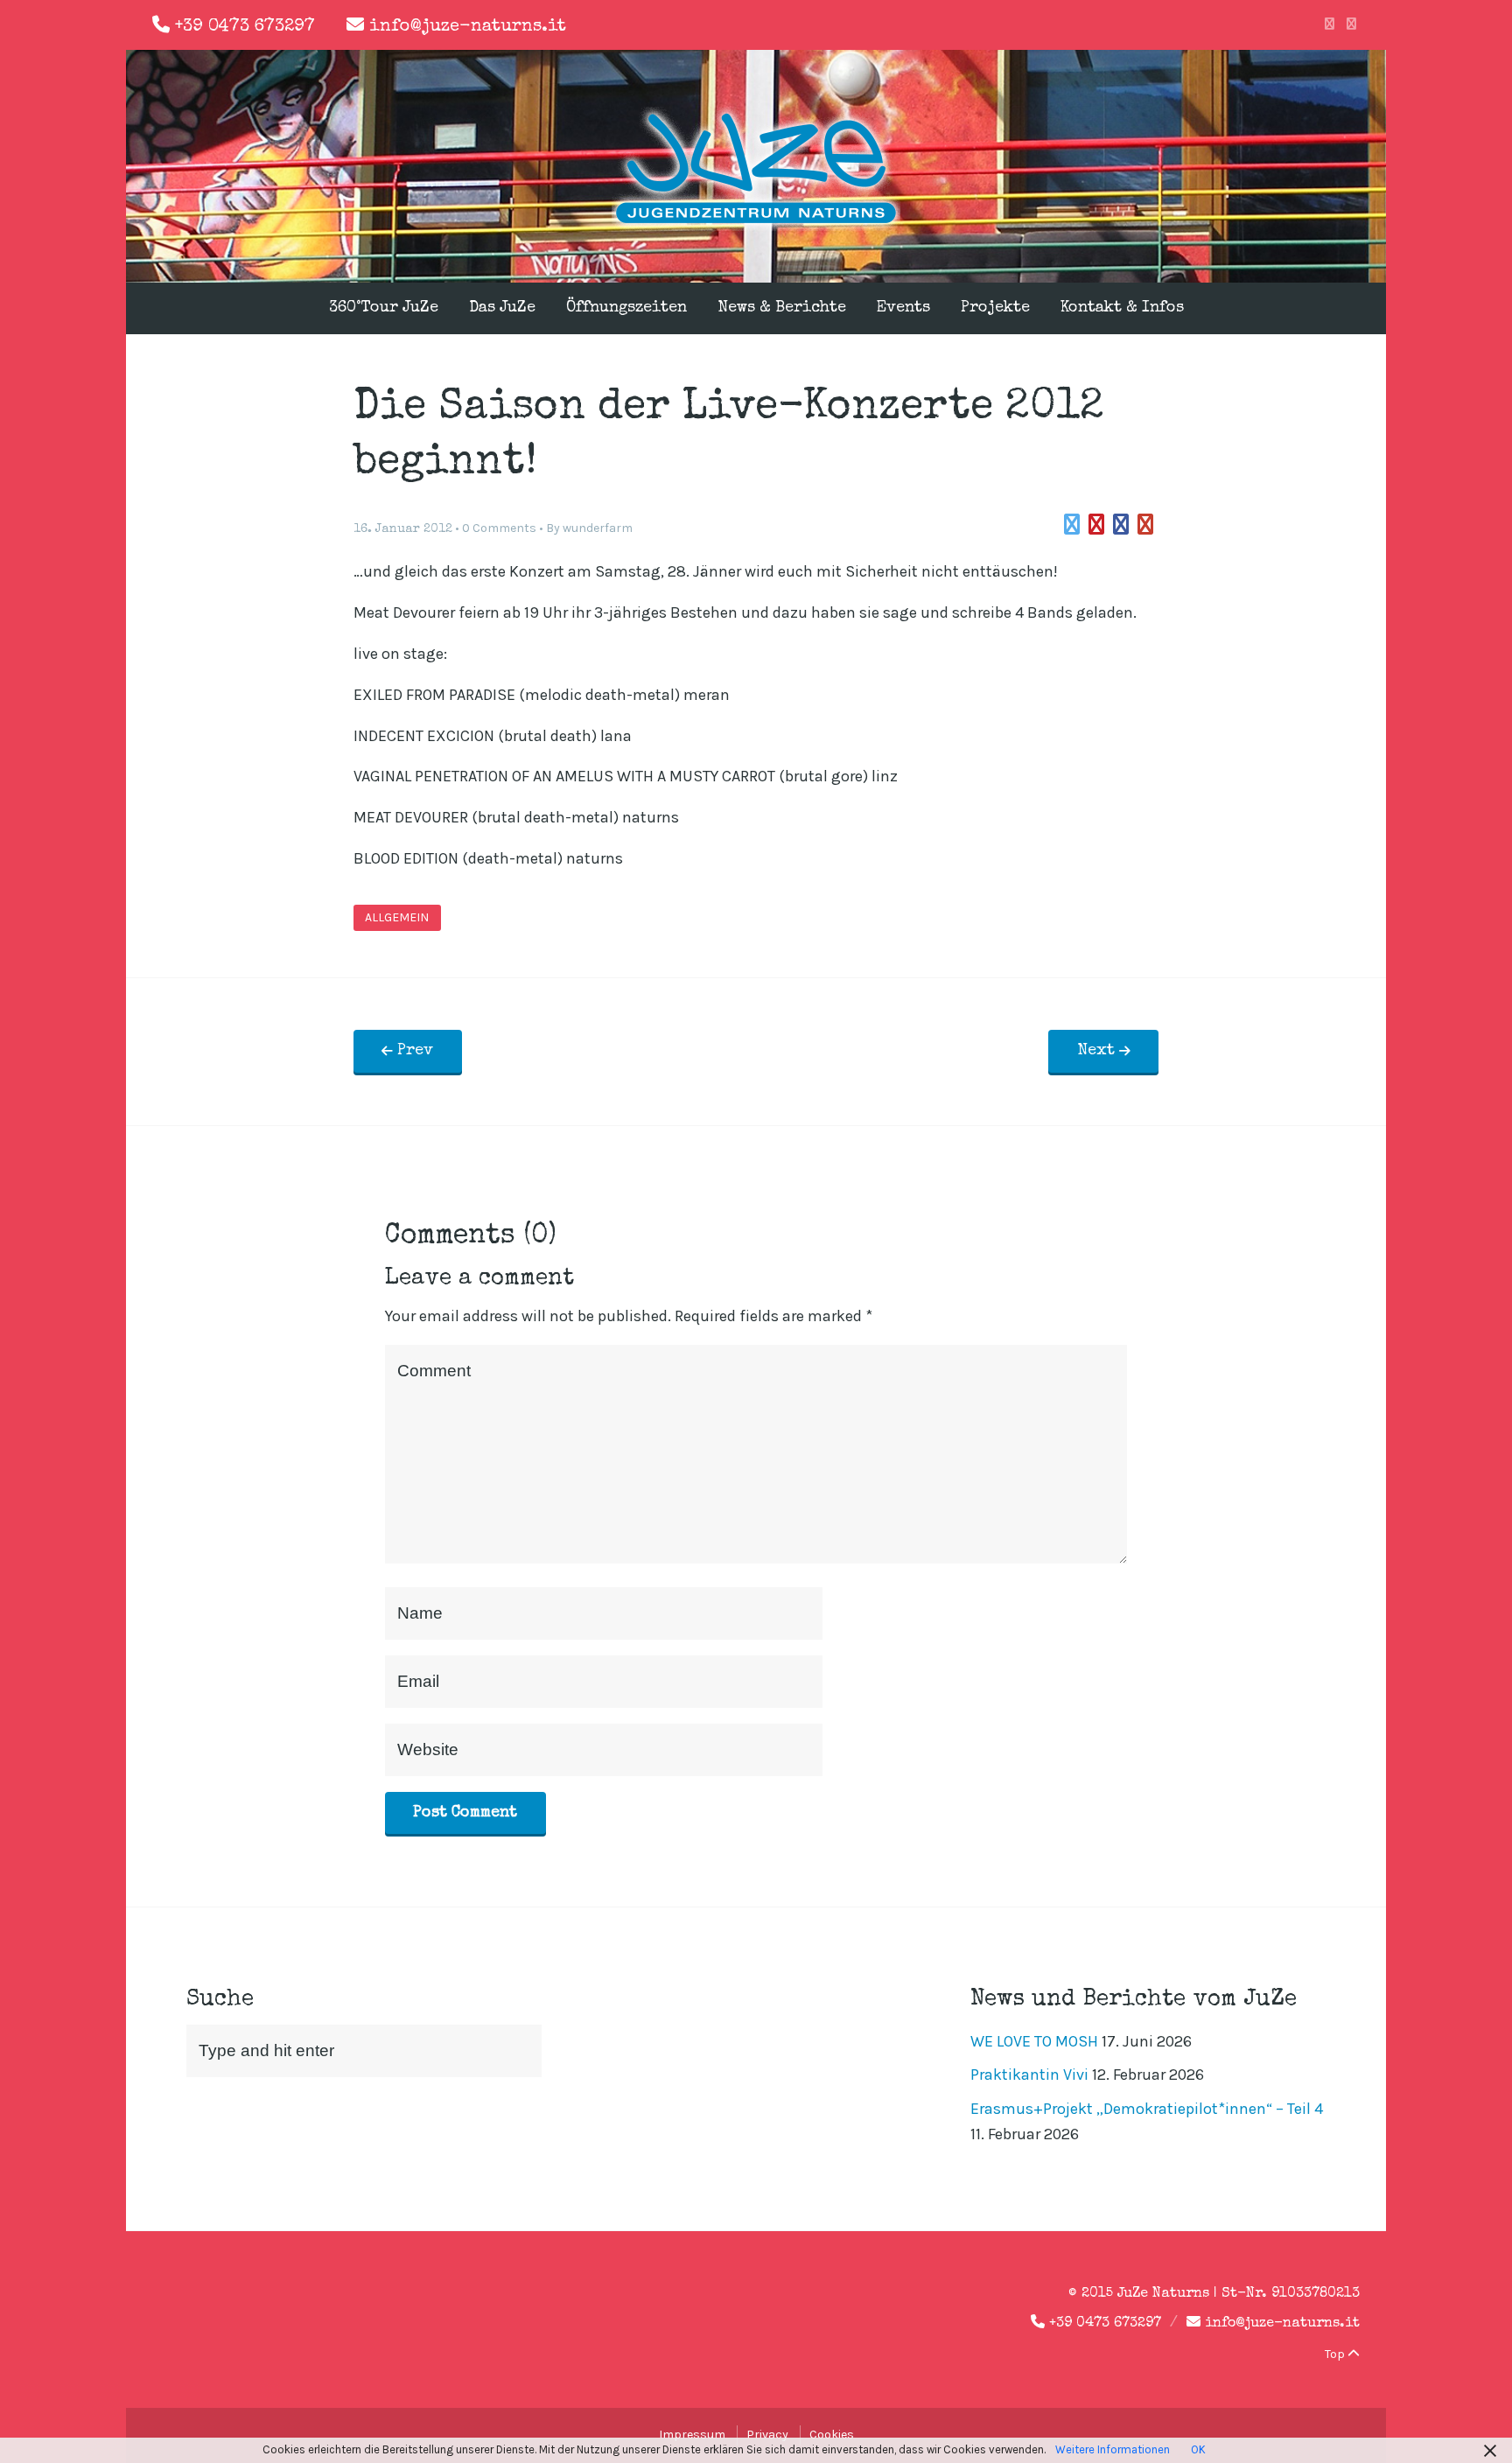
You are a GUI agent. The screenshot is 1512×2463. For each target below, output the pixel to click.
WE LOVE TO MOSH (1034, 2041)
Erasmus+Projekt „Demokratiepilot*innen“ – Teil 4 (1147, 2109)
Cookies (832, 2435)
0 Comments (499, 528)
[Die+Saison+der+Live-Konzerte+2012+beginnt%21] (1072, 525)
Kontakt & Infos (1122, 308)
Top (1336, 2354)
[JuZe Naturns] (756, 226)
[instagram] (1351, 24)
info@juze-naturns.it (468, 27)
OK (1198, 2449)
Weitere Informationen (1113, 2449)
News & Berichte (782, 308)
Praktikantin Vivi (1029, 2075)
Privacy (767, 2435)
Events (903, 308)
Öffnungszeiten (626, 308)
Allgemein (397, 918)
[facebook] (1330, 24)
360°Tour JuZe (384, 308)
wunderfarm (598, 528)
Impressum (692, 2435)
